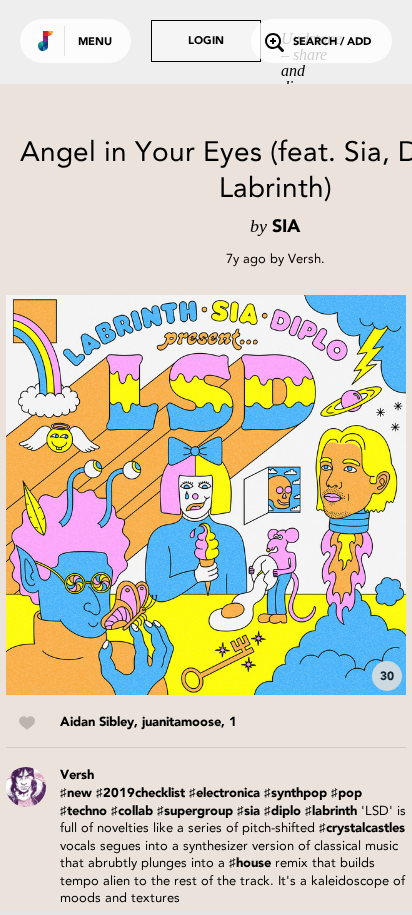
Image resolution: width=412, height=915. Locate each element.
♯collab (132, 811)
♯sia (248, 811)
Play (206, 495)
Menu (95, 42)
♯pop (346, 793)
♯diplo (282, 811)
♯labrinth (331, 811)
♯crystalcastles (362, 828)
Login (206, 41)
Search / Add (332, 42)
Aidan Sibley (97, 722)
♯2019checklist (140, 793)
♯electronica (224, 793)
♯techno (83, 811)
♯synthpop (295, 793)
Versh (304, 258)
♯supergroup (195, 811)
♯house (250, 863)
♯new (76, 793)
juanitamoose (181, 722)
